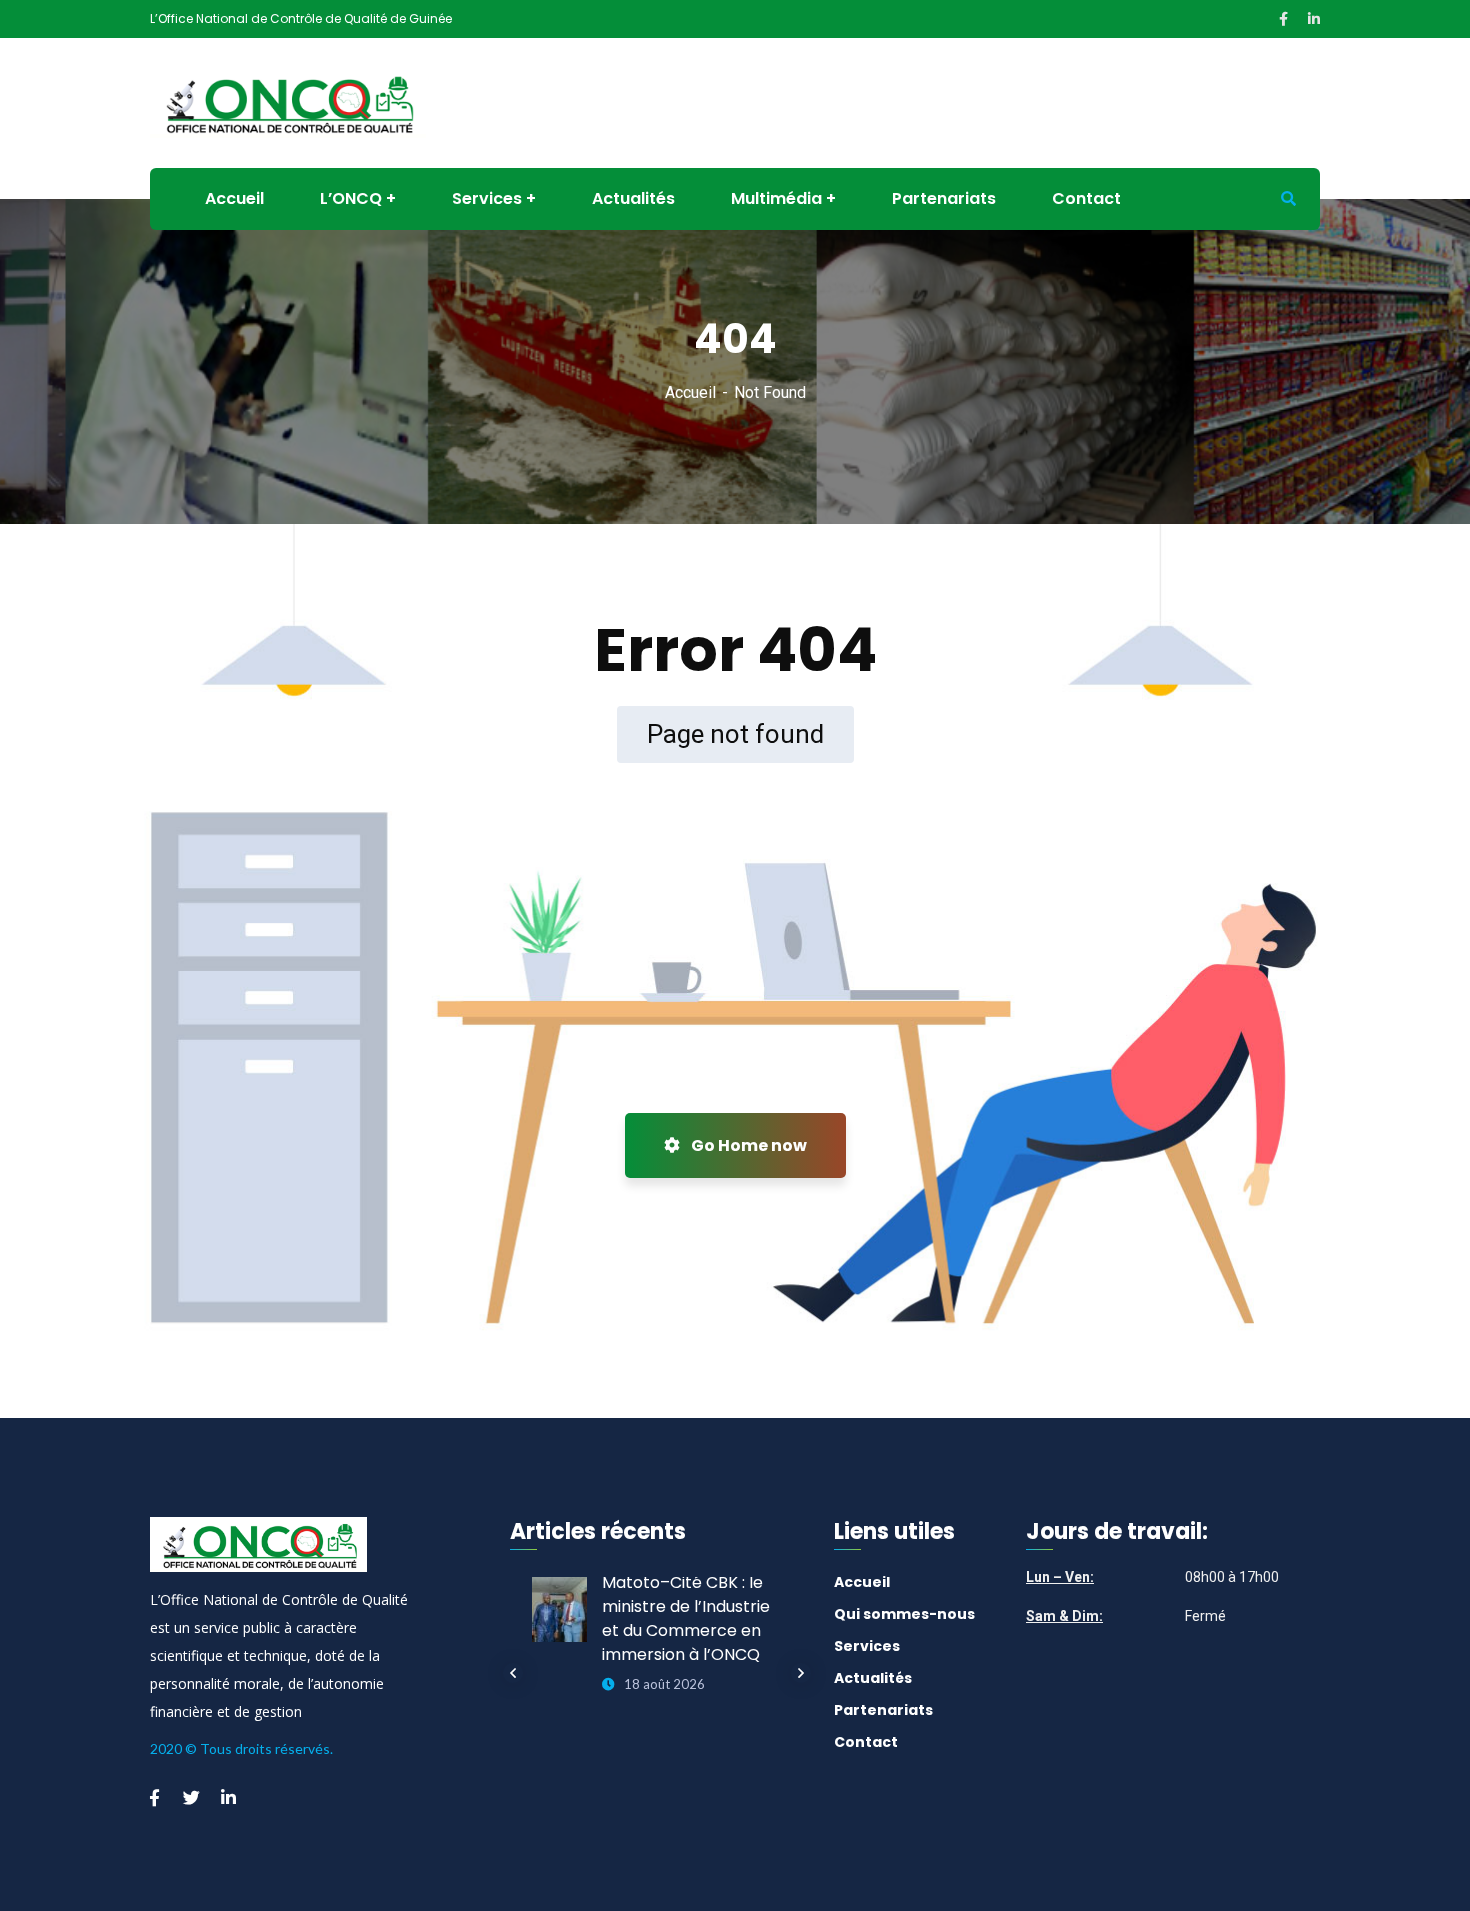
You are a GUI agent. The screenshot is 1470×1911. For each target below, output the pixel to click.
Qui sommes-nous (904, 1614)
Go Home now (747, 1145)
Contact (866, 1742)
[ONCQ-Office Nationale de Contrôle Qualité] (288, 101)
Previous (513, 1673)
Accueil (690, 392)
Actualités (873, 1678)
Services (867, 1646)
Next (801, 1673)
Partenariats (883, 1710)
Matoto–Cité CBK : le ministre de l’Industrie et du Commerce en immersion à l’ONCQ (686, 1618)
